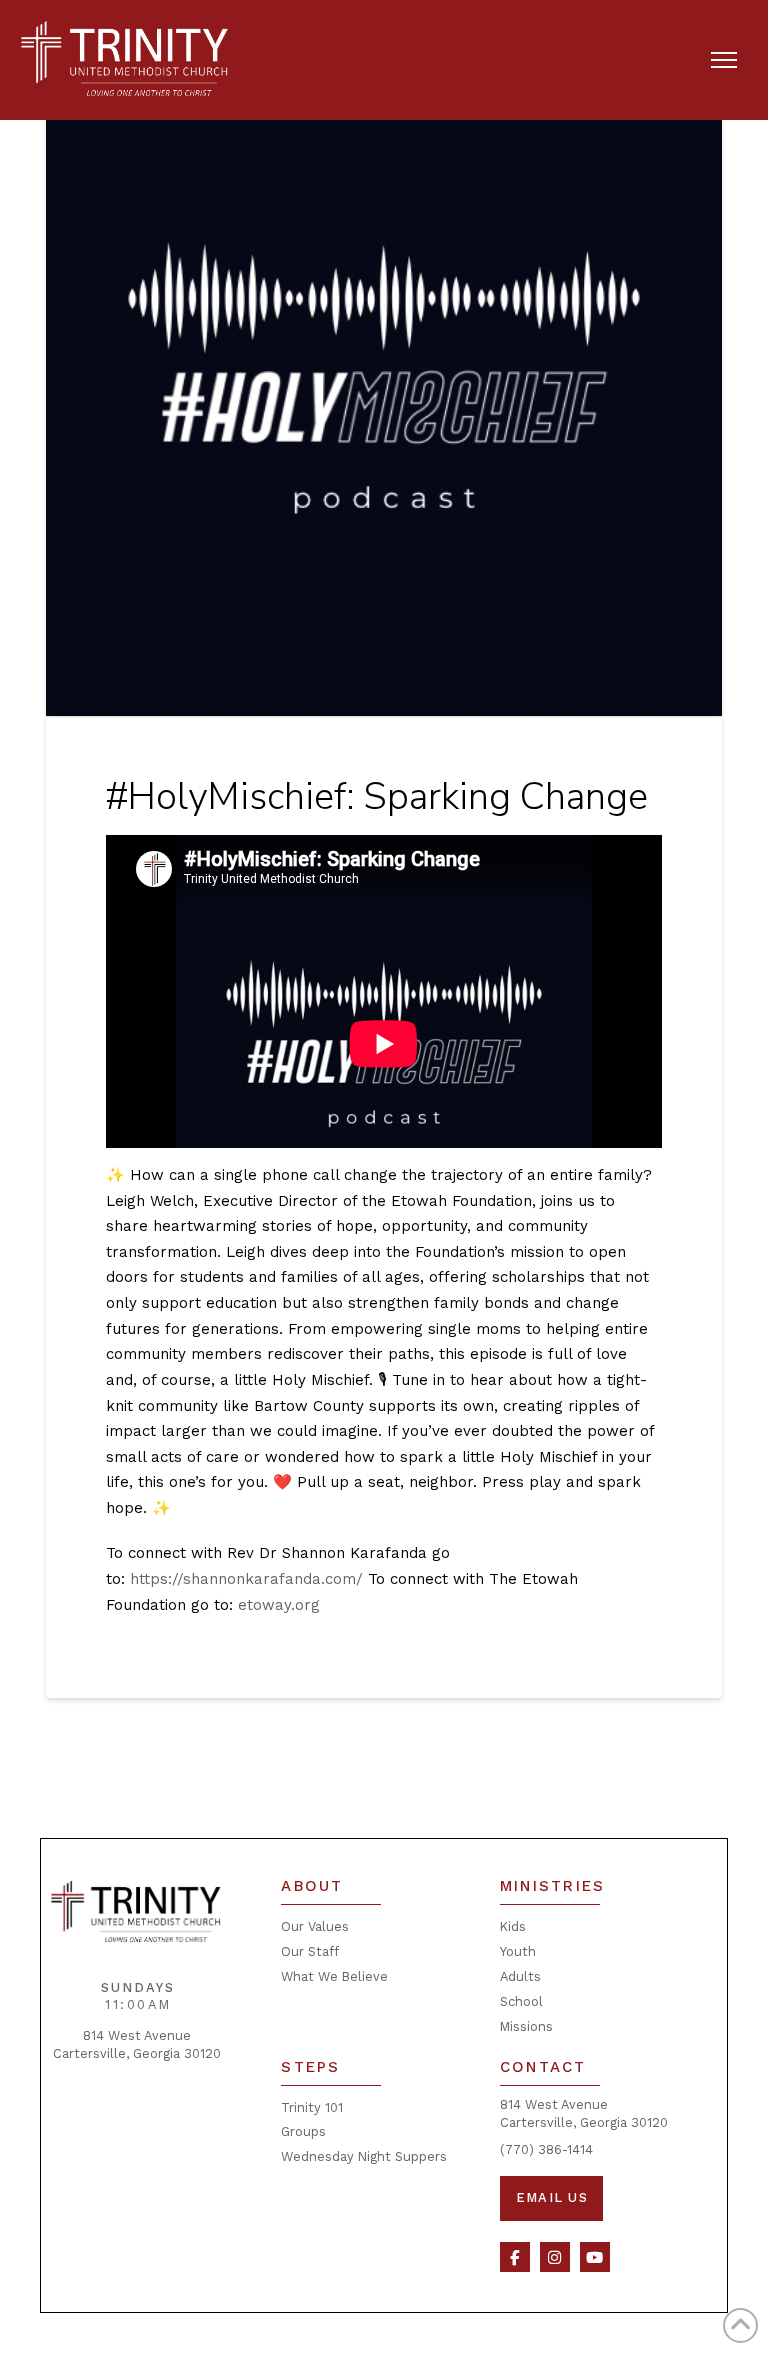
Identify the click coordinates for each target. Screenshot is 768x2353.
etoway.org (279, 1605)
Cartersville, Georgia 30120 (137, 2053)
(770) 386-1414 (546, 2149)
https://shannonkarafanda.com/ (246, 1579)
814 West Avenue (137, 2035)
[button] (724, 60)
